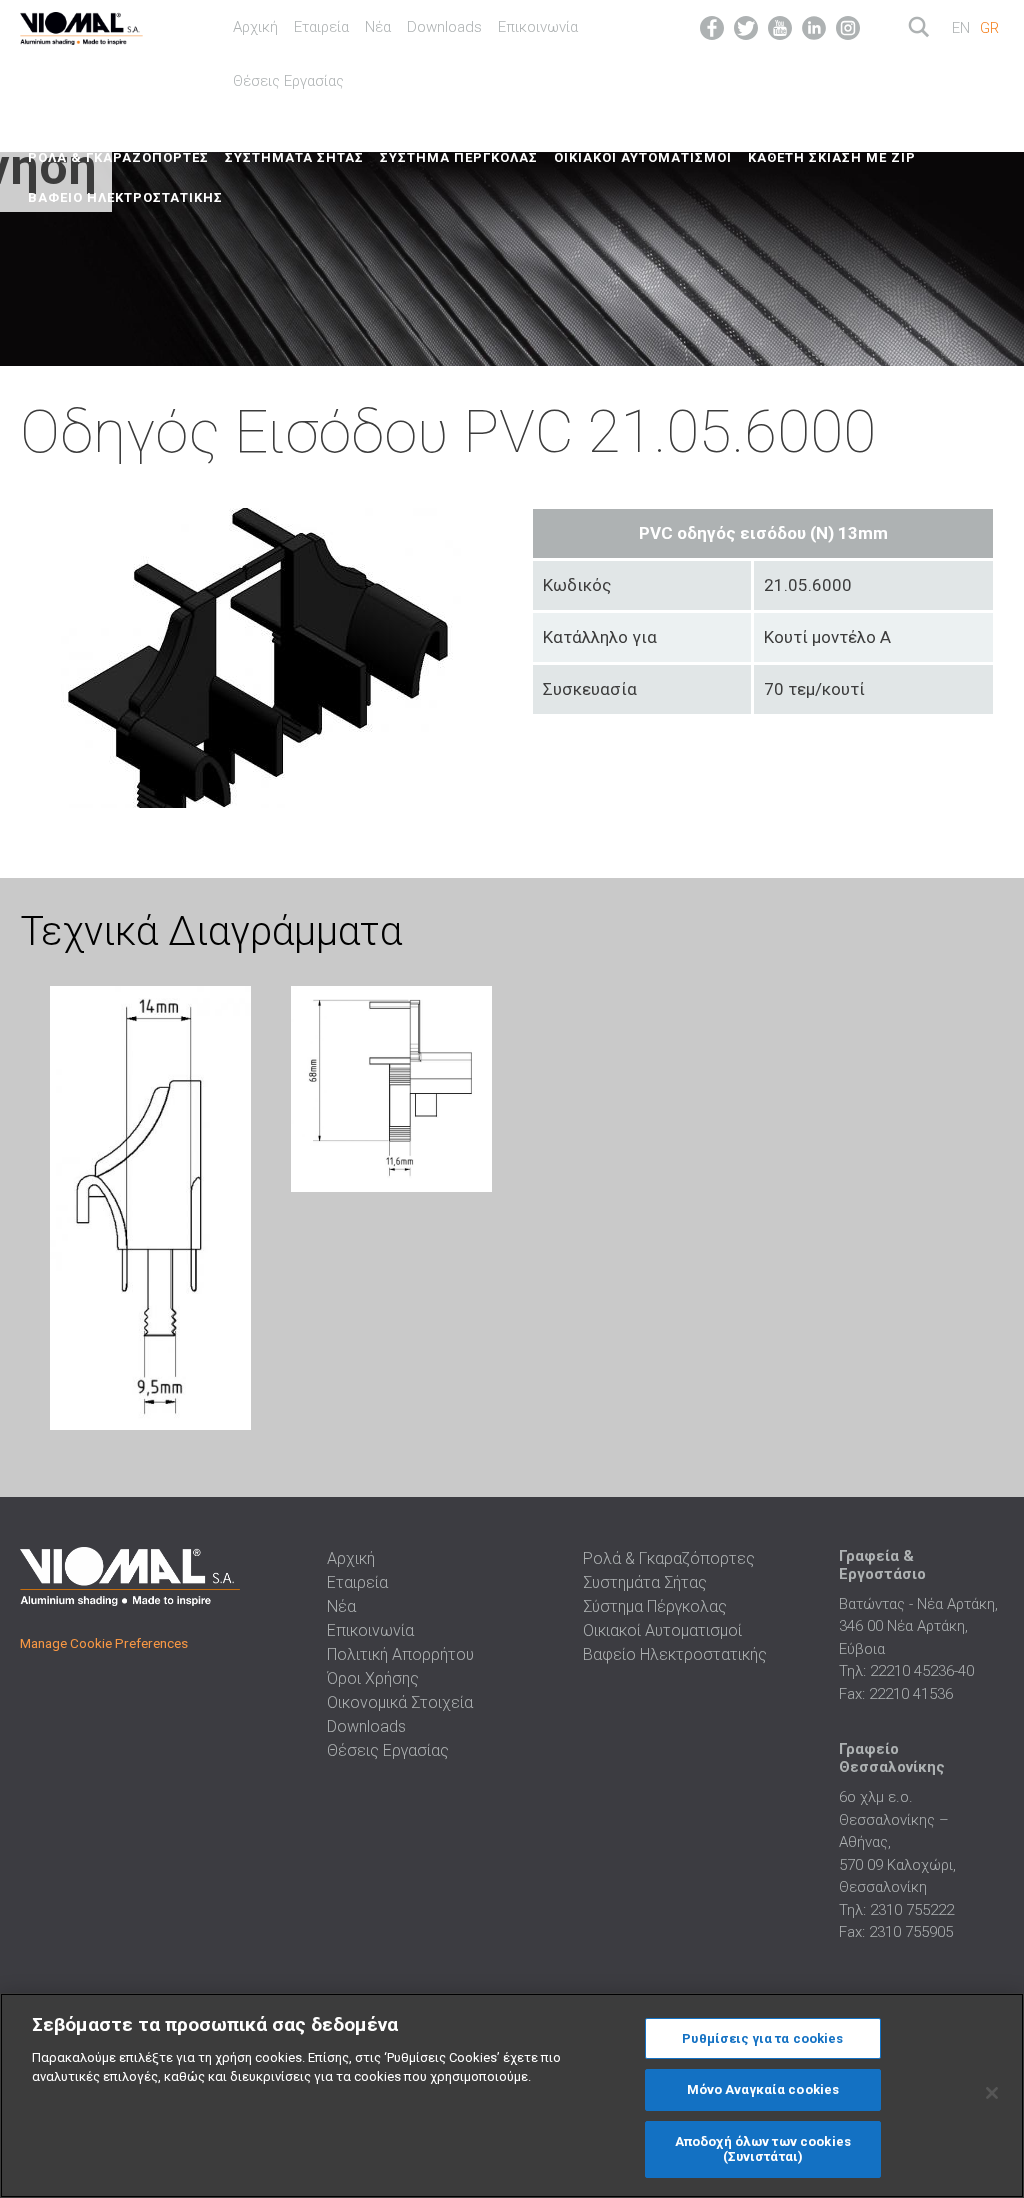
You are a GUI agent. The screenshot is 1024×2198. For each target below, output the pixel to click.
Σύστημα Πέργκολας (459, 157)
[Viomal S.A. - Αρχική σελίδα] (102, 25)
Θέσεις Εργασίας (288, 81)
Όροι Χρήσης (373, 1678)
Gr (989, 28)
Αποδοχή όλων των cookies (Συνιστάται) (763, 2149)
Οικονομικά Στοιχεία (400, 1702)
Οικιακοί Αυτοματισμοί (643, 157)
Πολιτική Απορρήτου (400, 1654)
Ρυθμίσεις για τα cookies (762, 2038)
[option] (150, 1211)
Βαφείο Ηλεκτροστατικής (125, 197)
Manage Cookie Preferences (104, 1643)
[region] (512, 2095)
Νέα (378, 27)
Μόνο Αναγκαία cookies (763, 2089)
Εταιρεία (321, 27)
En (961, 28)
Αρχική (255, 27)
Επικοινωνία (538, 27)
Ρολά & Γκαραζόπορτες (118, 157)
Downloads (444, 27)
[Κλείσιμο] (992, 2093)
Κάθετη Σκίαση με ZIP (832, 157)
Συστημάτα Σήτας (294, 157)
